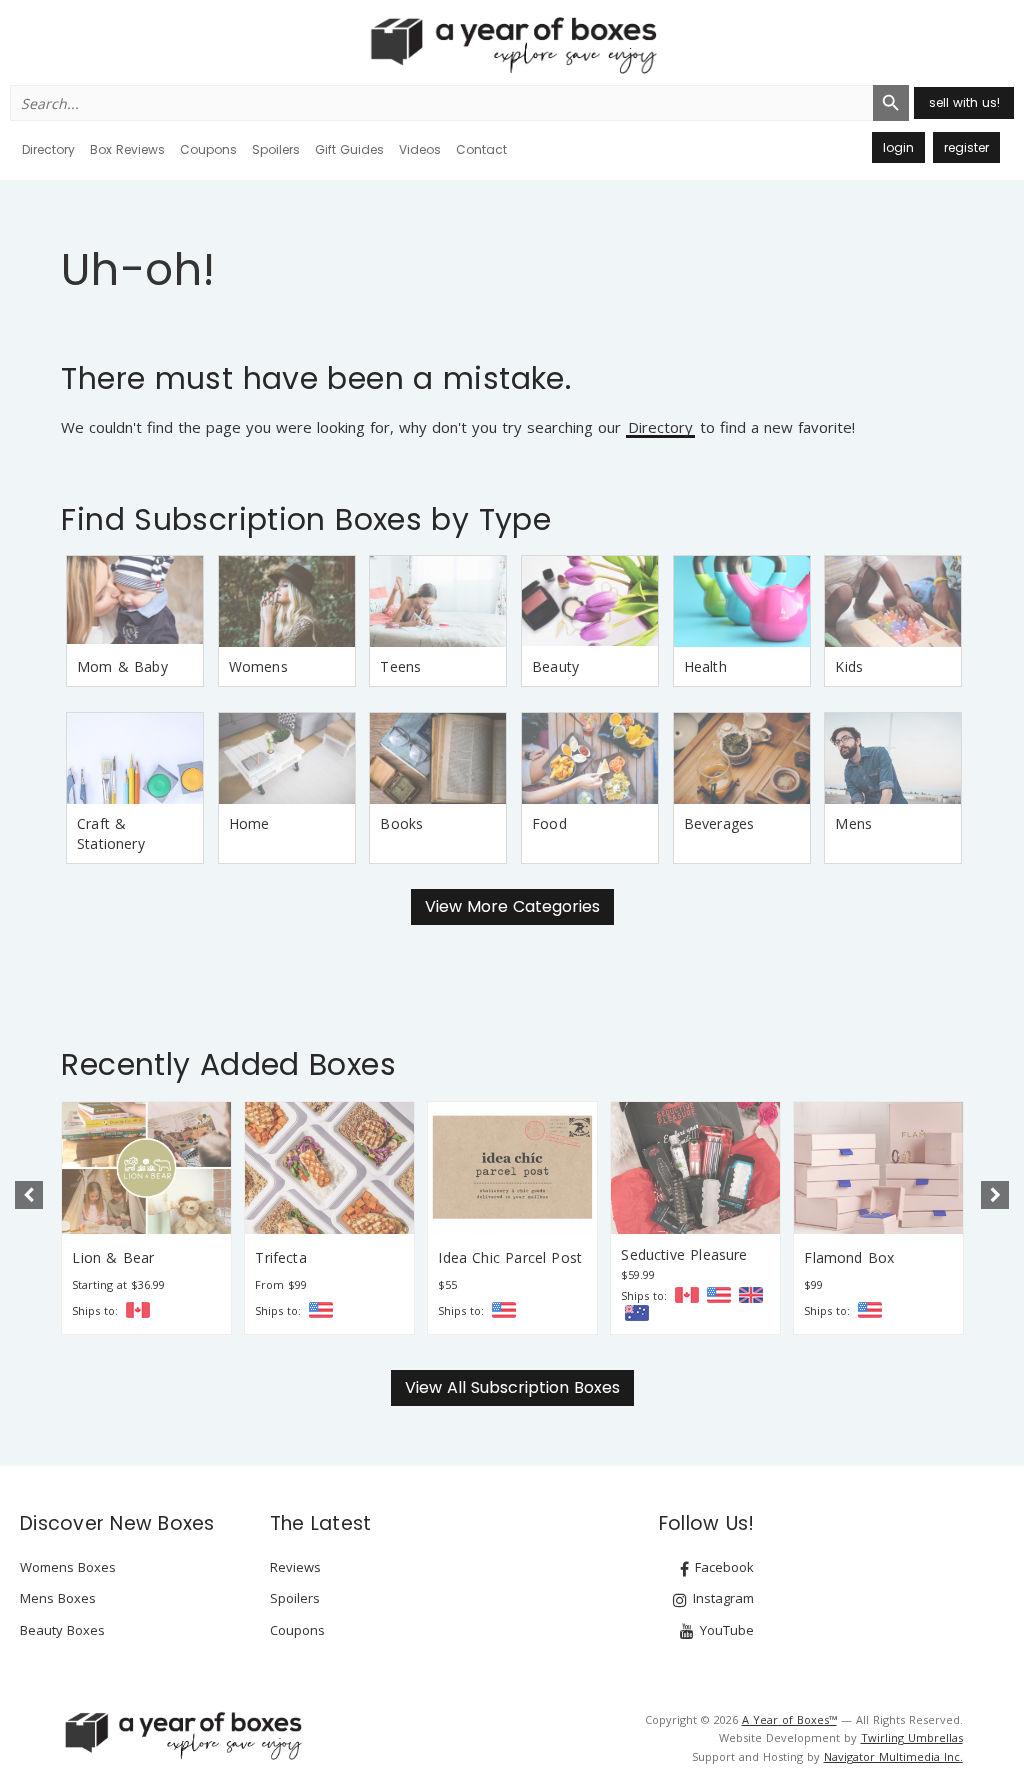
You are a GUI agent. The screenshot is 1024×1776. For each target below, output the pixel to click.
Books (401, 823)
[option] (146, 1218)
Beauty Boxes (62, 1630)
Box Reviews (127, 149)
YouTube (725, 1630)
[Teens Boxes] (438, 601)
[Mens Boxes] (893, 758)
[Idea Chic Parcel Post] (512, 1168)
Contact (481, 149)
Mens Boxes (58, 1598)
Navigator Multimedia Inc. (893, 1756)
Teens (400, 666)
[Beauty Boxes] (590, 601)
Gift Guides (349, 149)
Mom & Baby (122, 666)
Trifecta (280, 1257)
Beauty (555, 666)
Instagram (721, 1598)
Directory (48, 149)
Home (249, 823)
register (966, 147)
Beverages (719, 823)
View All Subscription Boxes (512, 1387)
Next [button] (995, 1195)
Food (549, 823)
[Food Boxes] (590, 758)
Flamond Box (849, 1257)
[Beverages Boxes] (742, 758)
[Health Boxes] (742, 601)
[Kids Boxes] (893, 601)
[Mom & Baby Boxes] (135, 601)
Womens (258, 666)
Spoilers (276, 149)
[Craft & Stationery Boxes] (135, 758)
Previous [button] (29, 1195)
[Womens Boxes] (287, 601)
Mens (853, 823)
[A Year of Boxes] (182, 1735)
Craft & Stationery (111, 833)
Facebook (722, 1567)
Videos (420, 149)
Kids (849, 666)
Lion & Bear (113, 1257)
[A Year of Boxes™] (512, 45)
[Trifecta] (329, 1168)
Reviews (295, 1567)
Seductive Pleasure (684, 1254)
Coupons (208, 149)
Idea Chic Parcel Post (510, 1257)
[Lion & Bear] (146, 1168)
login (898, 147)
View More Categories (512, 906)
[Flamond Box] (878, 1168)
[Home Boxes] (287, 758)
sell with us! (964, 102)
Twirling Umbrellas (912, 1737)
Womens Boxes (68, 1567)
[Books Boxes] (438, 758)
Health (705, 666)
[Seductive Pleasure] (695, 1168)
